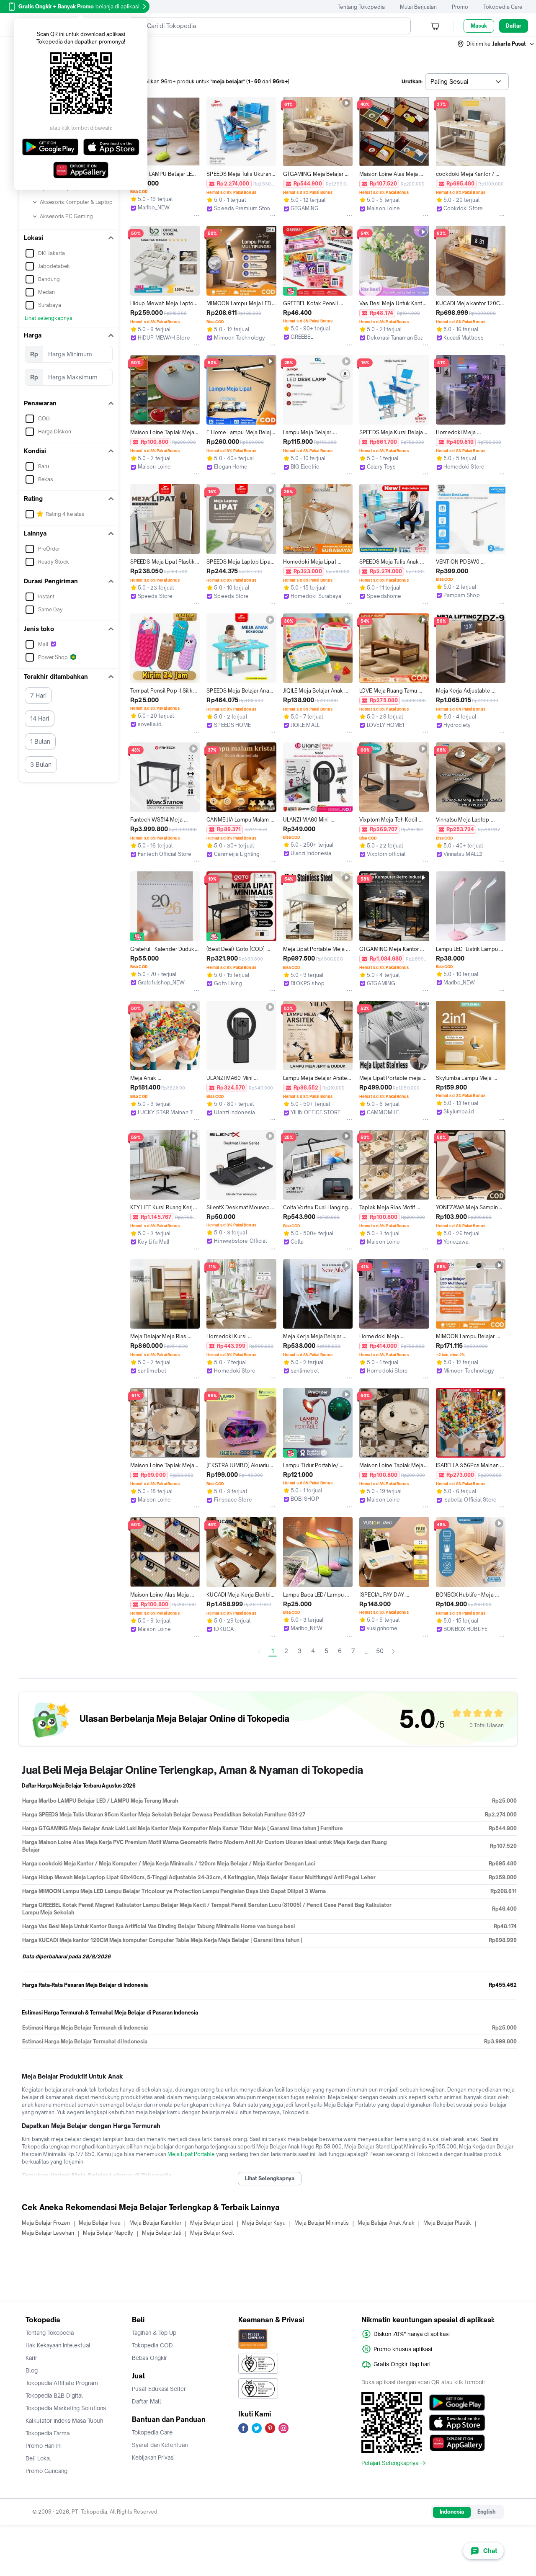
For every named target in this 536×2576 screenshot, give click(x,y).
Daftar (514, 26)
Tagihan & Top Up (154, 2333)
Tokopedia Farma (48, 2433)
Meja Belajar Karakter (155, 2223)
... (367, 1651)
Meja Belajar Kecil (212, 2233)
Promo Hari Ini (44, 2446)
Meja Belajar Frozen (46, 2223)
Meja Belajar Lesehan (48, 2233)
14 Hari (40, 718)
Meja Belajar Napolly (108, 2233)
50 (380, 1651)
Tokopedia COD (152, 2345)
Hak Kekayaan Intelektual (58, 2345)
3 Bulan (41, 764)
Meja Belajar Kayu (264, 2223)
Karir (31, 2358)
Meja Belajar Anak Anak (386, 2223)
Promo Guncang (46, 2471)
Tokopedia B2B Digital (54, 2396)
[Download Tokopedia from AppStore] (457, 2423)
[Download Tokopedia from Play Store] (457, 2403)
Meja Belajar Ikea (100, 2223)
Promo (460, 7)
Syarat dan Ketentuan (160, 2445)
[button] (496, 44)
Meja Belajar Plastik (447, 2223)
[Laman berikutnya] (393, 1651)
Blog (32, 2370)
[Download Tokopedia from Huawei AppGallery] (457, 2443)
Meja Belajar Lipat (212, 2223)
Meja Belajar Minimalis (322, 2223)
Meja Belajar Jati (162, 2233)
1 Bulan (40, 741)
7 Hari (38, 695)
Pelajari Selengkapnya (390, 2463)
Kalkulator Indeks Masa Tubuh (64, 2421)
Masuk (479, 26)
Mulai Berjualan (418, 7)
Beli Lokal (38, 2458)
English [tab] (486, 2512)
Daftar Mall (147, 2401)
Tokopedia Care (503, 7)
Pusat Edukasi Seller (159, 2389)
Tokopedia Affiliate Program (62, 2383)
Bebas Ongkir (149, 2358)
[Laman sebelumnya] (259, 1651)
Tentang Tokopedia (361, 7)
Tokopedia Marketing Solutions (66, 2408)
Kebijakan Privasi (153, 2458)
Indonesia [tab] (452, 2512)
